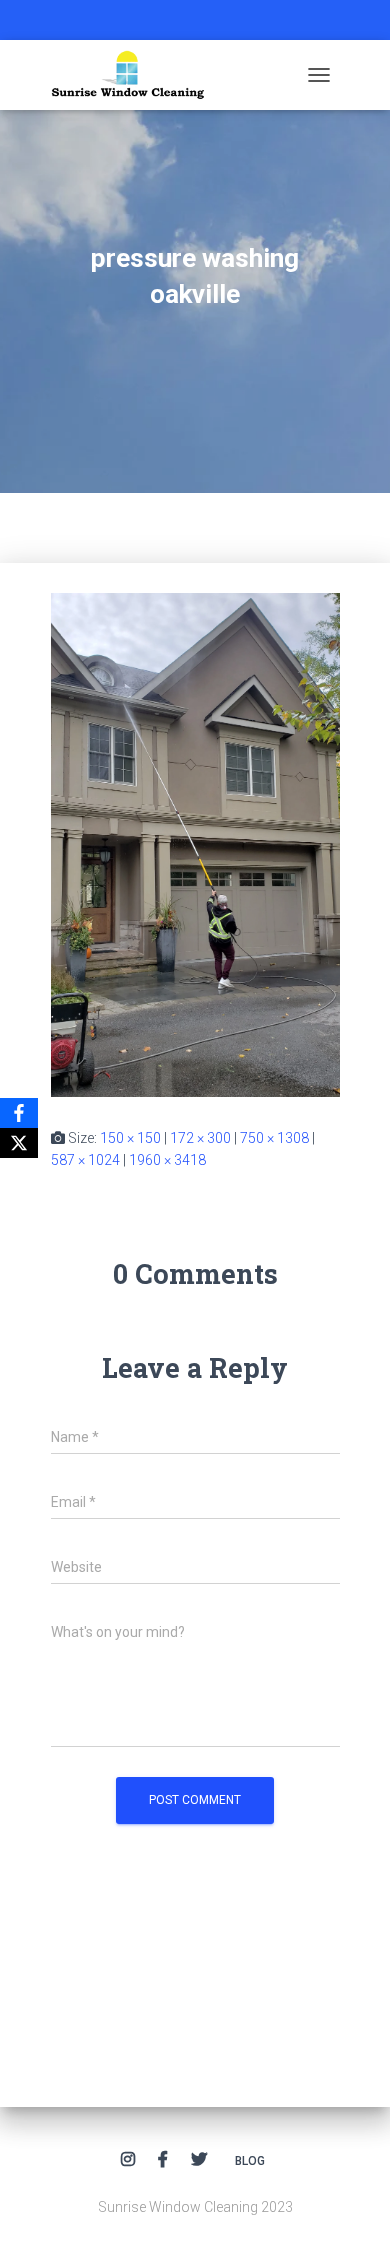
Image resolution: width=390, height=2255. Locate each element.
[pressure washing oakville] (195, 843)
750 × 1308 (274, 1138)
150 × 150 (130, 1138)
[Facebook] (19, 1113)
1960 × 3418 (167, 1160)
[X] (19, 1143)
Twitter (199, 2160)
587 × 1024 (85, 1160)
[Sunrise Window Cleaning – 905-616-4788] (135, 75)
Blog (250, 2161)
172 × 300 (200, 1138)
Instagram (128, 2160)
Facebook (163, 2160)
